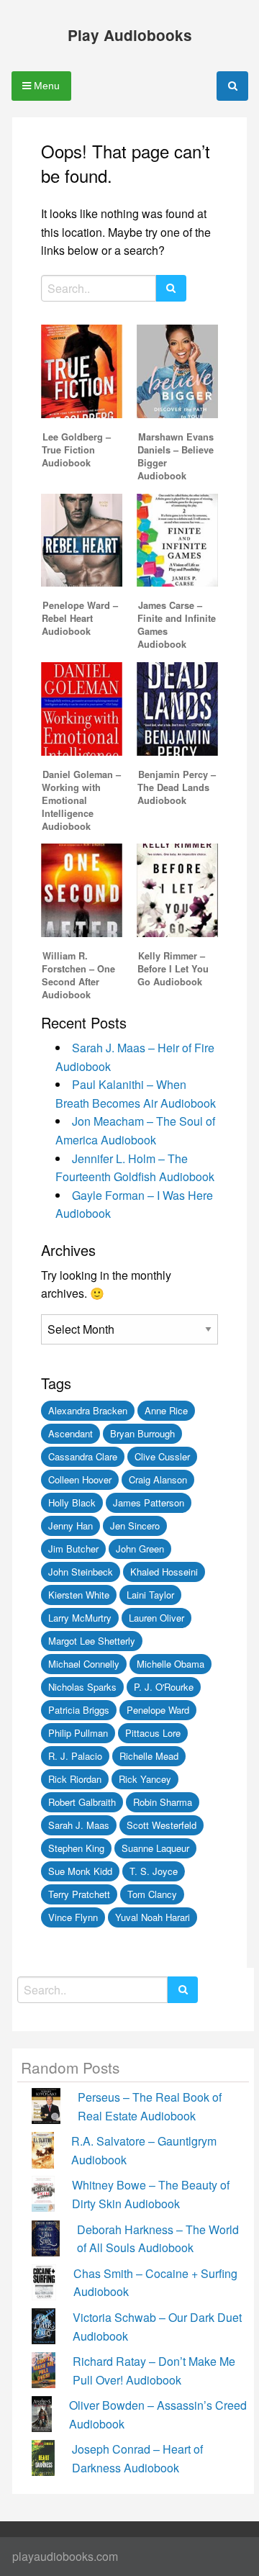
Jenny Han (71, 1526)
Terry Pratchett (79, 1894)
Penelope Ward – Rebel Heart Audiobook (80, 618)
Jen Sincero (135, 1526)
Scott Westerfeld (162, 1825)
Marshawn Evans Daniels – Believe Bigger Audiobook (176, 456)
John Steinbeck (81, 1572)
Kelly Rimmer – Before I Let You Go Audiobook (173, 969)
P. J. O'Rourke (164, 1687)
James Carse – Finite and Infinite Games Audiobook (177, 625)
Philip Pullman (78, 1733)
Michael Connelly (84, 1664)
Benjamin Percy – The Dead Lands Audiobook (177, 787)
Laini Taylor (150, 1595)
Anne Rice (166, 1410)
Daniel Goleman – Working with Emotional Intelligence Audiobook (81, 800)
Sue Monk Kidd (80, 1871)
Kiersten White (79, 1595)
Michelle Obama (171, 1664)
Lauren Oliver (156, 1618)
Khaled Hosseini (164, 1572)
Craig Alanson (158, 1479)
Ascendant (71, 1433)
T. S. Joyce (154, 1871)
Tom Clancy (152, 1894)
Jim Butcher (73, 1549)
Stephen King (76, 1848)
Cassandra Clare (83, 1456)
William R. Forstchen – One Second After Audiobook (78, 975)
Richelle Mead (149, 1756)
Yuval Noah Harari (153, 1917)
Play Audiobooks (130, 35)
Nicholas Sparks (82, 1687)
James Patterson (149, 1502)
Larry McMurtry (80, 1618)
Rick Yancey (145, 1779)
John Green (140, 1549)
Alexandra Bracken (88, 1410)
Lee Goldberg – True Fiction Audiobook (76, 450)
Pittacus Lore (153, 1733)
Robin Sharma (163, 1802)
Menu (45, 86)
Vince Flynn (73, 1917)
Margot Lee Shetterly (92, 1641)
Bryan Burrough (142, 1433)
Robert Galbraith (82, 1802)
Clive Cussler (162, 1456)
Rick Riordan (75, 1779)
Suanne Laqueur (155, 1848)
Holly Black (72, 1502)
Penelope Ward (158, 1710)
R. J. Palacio (75, 1756)
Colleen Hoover (80, 1479)
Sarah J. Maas (79, 1825)
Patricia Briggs (79, 1710)
